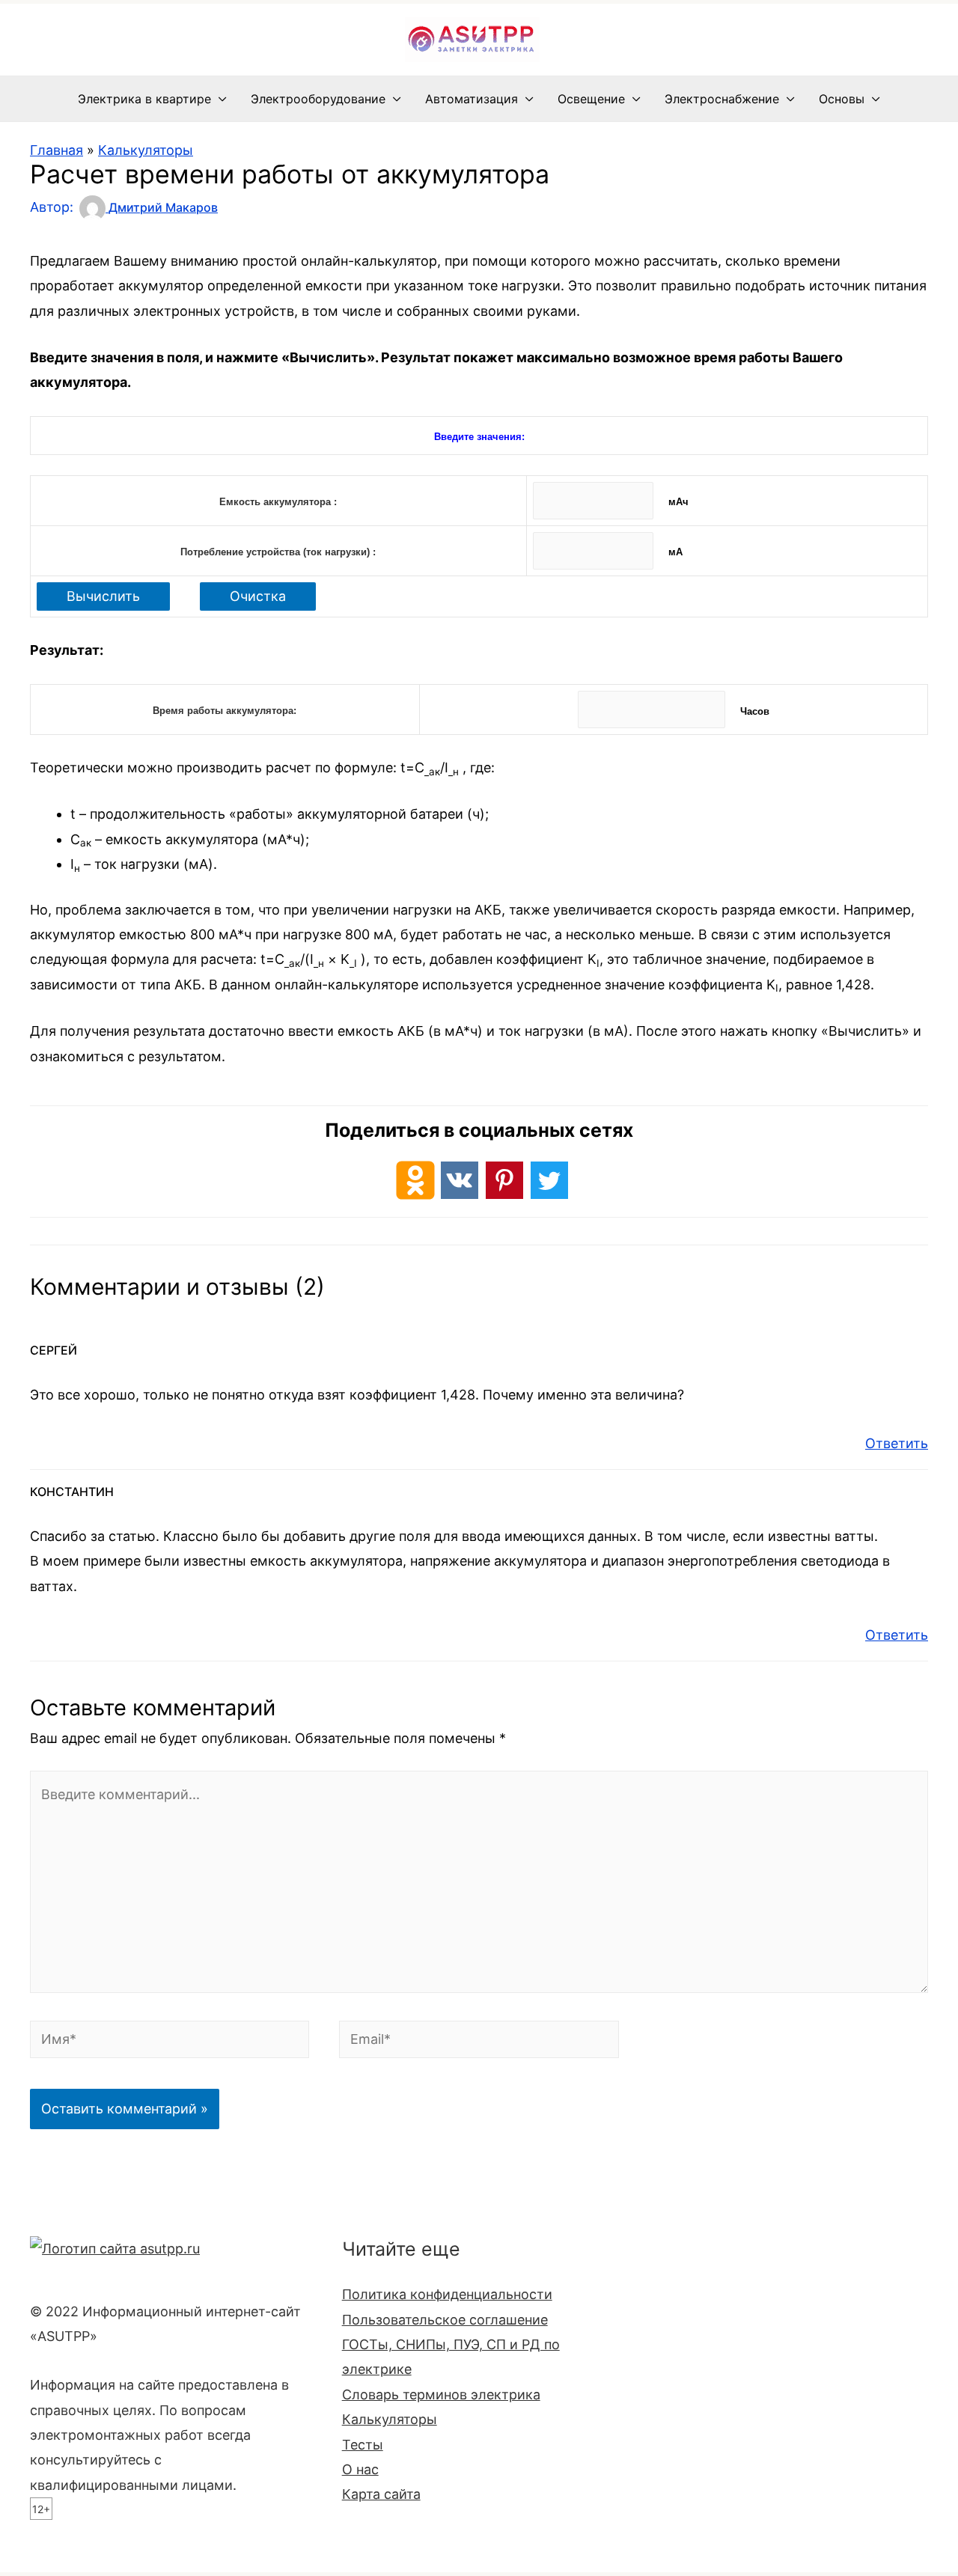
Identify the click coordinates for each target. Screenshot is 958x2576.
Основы (842, 99)
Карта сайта (381, 2494)
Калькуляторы (146, 150)
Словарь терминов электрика (441, 2395)
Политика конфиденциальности (447, 2294)
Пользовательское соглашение (445, 2320)
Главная (57, 150)
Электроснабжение (722, 99)
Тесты (363, 2445)
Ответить (897, 1443)
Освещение (591, 99)
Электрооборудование (318, 99)
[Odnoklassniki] (415, 1180)
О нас (360, 2469)
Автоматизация (472, 99)
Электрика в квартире (144, 99)
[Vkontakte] (460, 1180)
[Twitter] (549, 1180)
